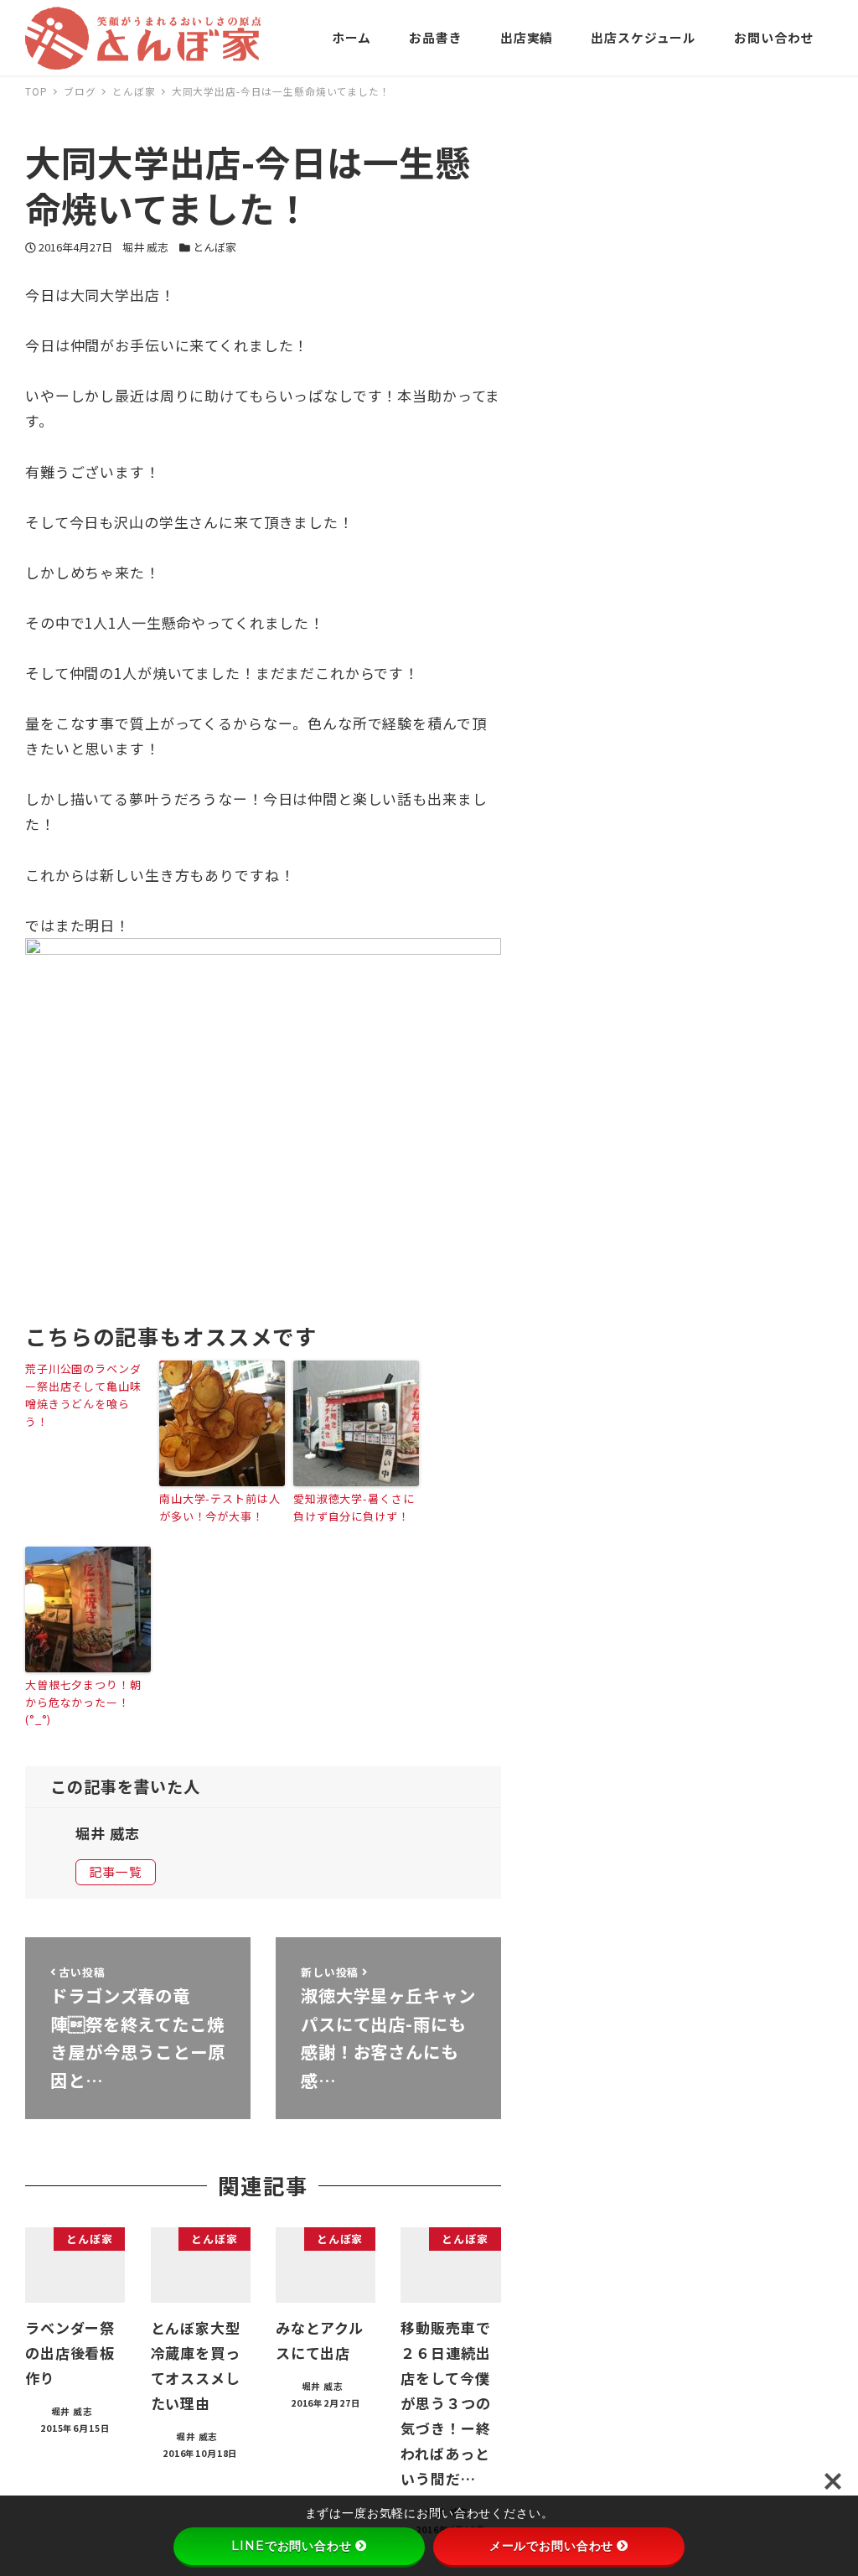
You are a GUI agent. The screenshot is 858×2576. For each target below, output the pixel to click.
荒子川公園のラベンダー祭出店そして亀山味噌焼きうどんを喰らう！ (83, 1394)
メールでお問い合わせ (552, 2546)
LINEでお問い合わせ (291, 2546)
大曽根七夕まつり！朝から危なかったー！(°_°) (83, 1702)
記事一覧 (115, 1871)
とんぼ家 (214, 247)
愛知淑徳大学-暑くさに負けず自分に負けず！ (354, 1507)
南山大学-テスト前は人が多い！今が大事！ (220, 1507)
